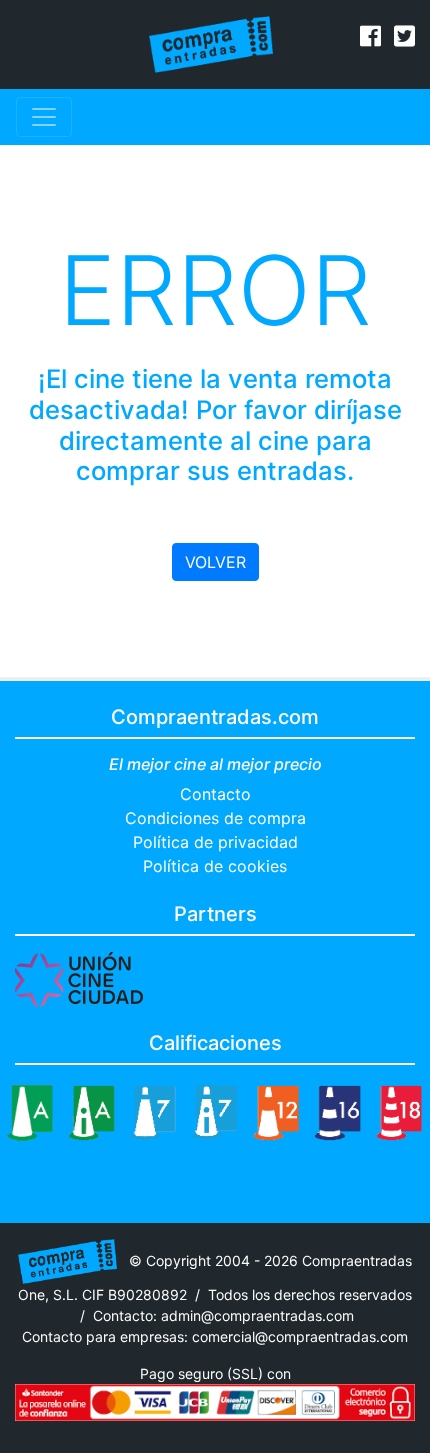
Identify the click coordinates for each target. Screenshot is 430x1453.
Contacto (215, 794)
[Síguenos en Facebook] (370, 39)
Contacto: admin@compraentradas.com (223, 1315)
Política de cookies (215, 866)
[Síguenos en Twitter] (404, 39)
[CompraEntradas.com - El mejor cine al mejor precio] (211, 43)
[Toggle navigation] (44, 117)
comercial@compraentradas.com (300, 1336)
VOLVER (215, 562)
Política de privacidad (215, 842)
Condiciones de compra (215, 818)
